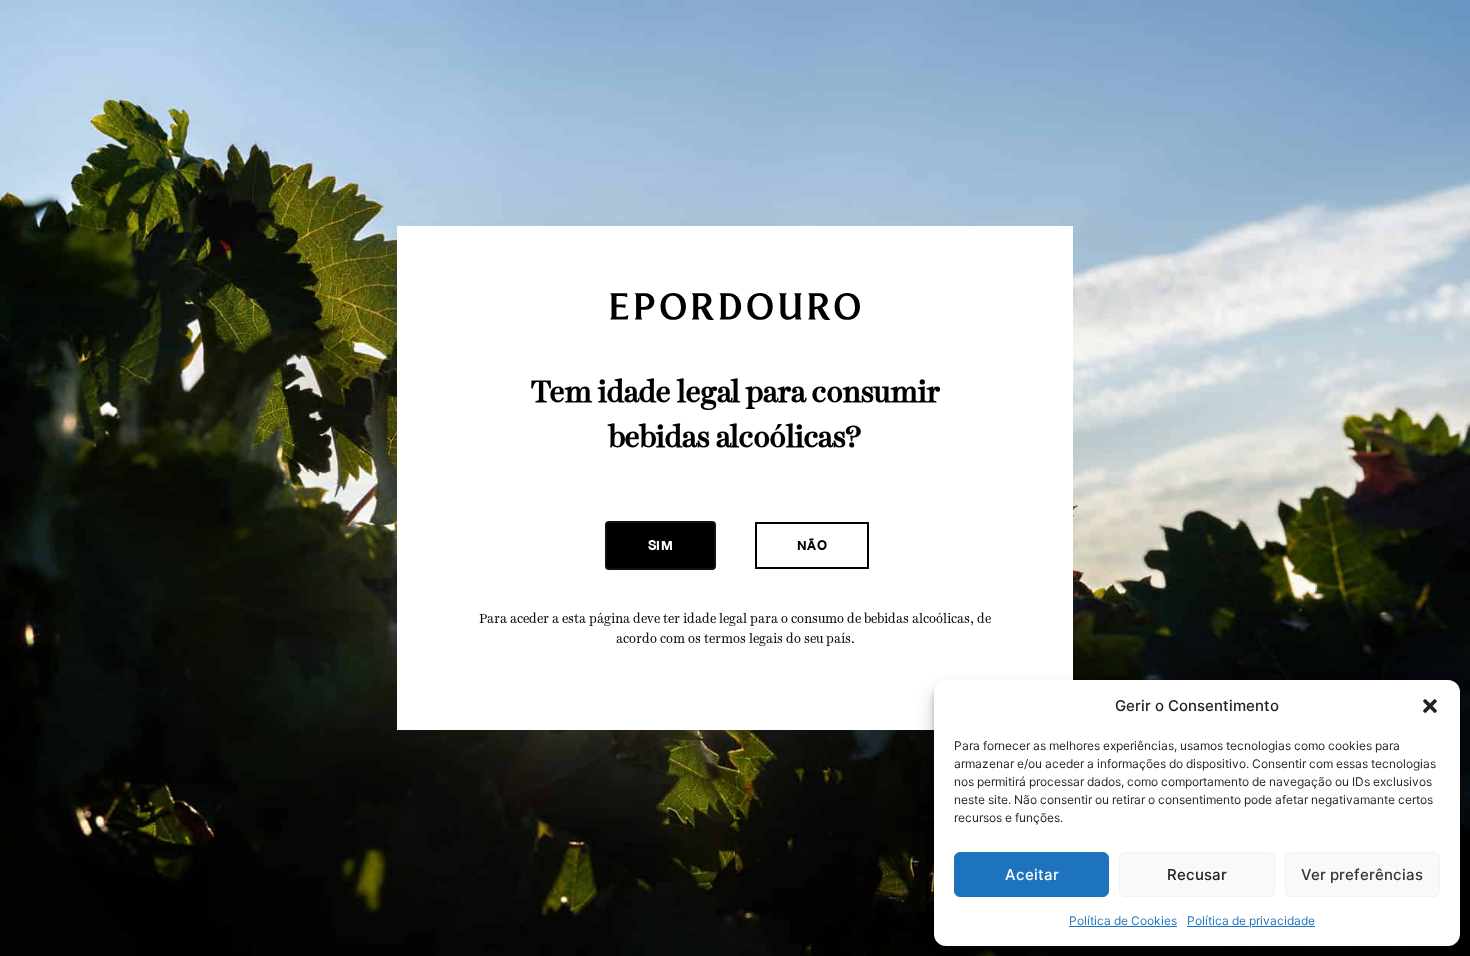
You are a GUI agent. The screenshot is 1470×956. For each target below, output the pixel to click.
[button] (1430, 706)
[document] (735, 478)
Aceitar (1032, 874)
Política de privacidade (1251, 920)
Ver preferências (1362, 874)
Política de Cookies (1123, 920)
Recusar (1197, 874)
